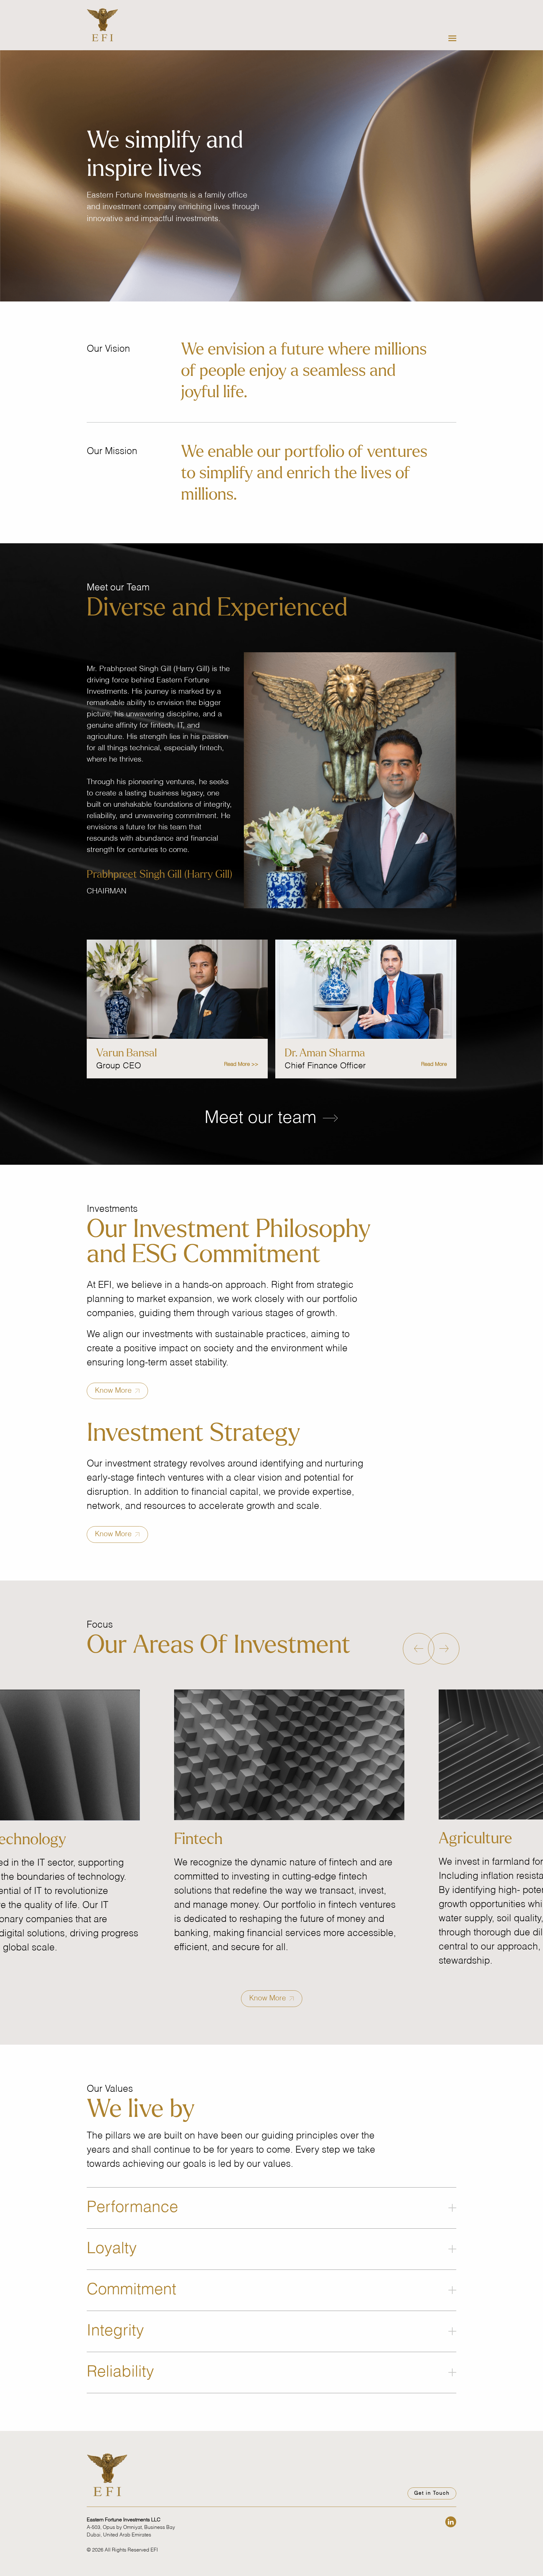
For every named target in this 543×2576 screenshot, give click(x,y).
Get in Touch (432, 2493)
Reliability (120, 2372)
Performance (132, 2208)
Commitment (132, 2290)
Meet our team (263, 1118)
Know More (114, 1391)
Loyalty (112, 2249)
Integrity (115, 2331)
